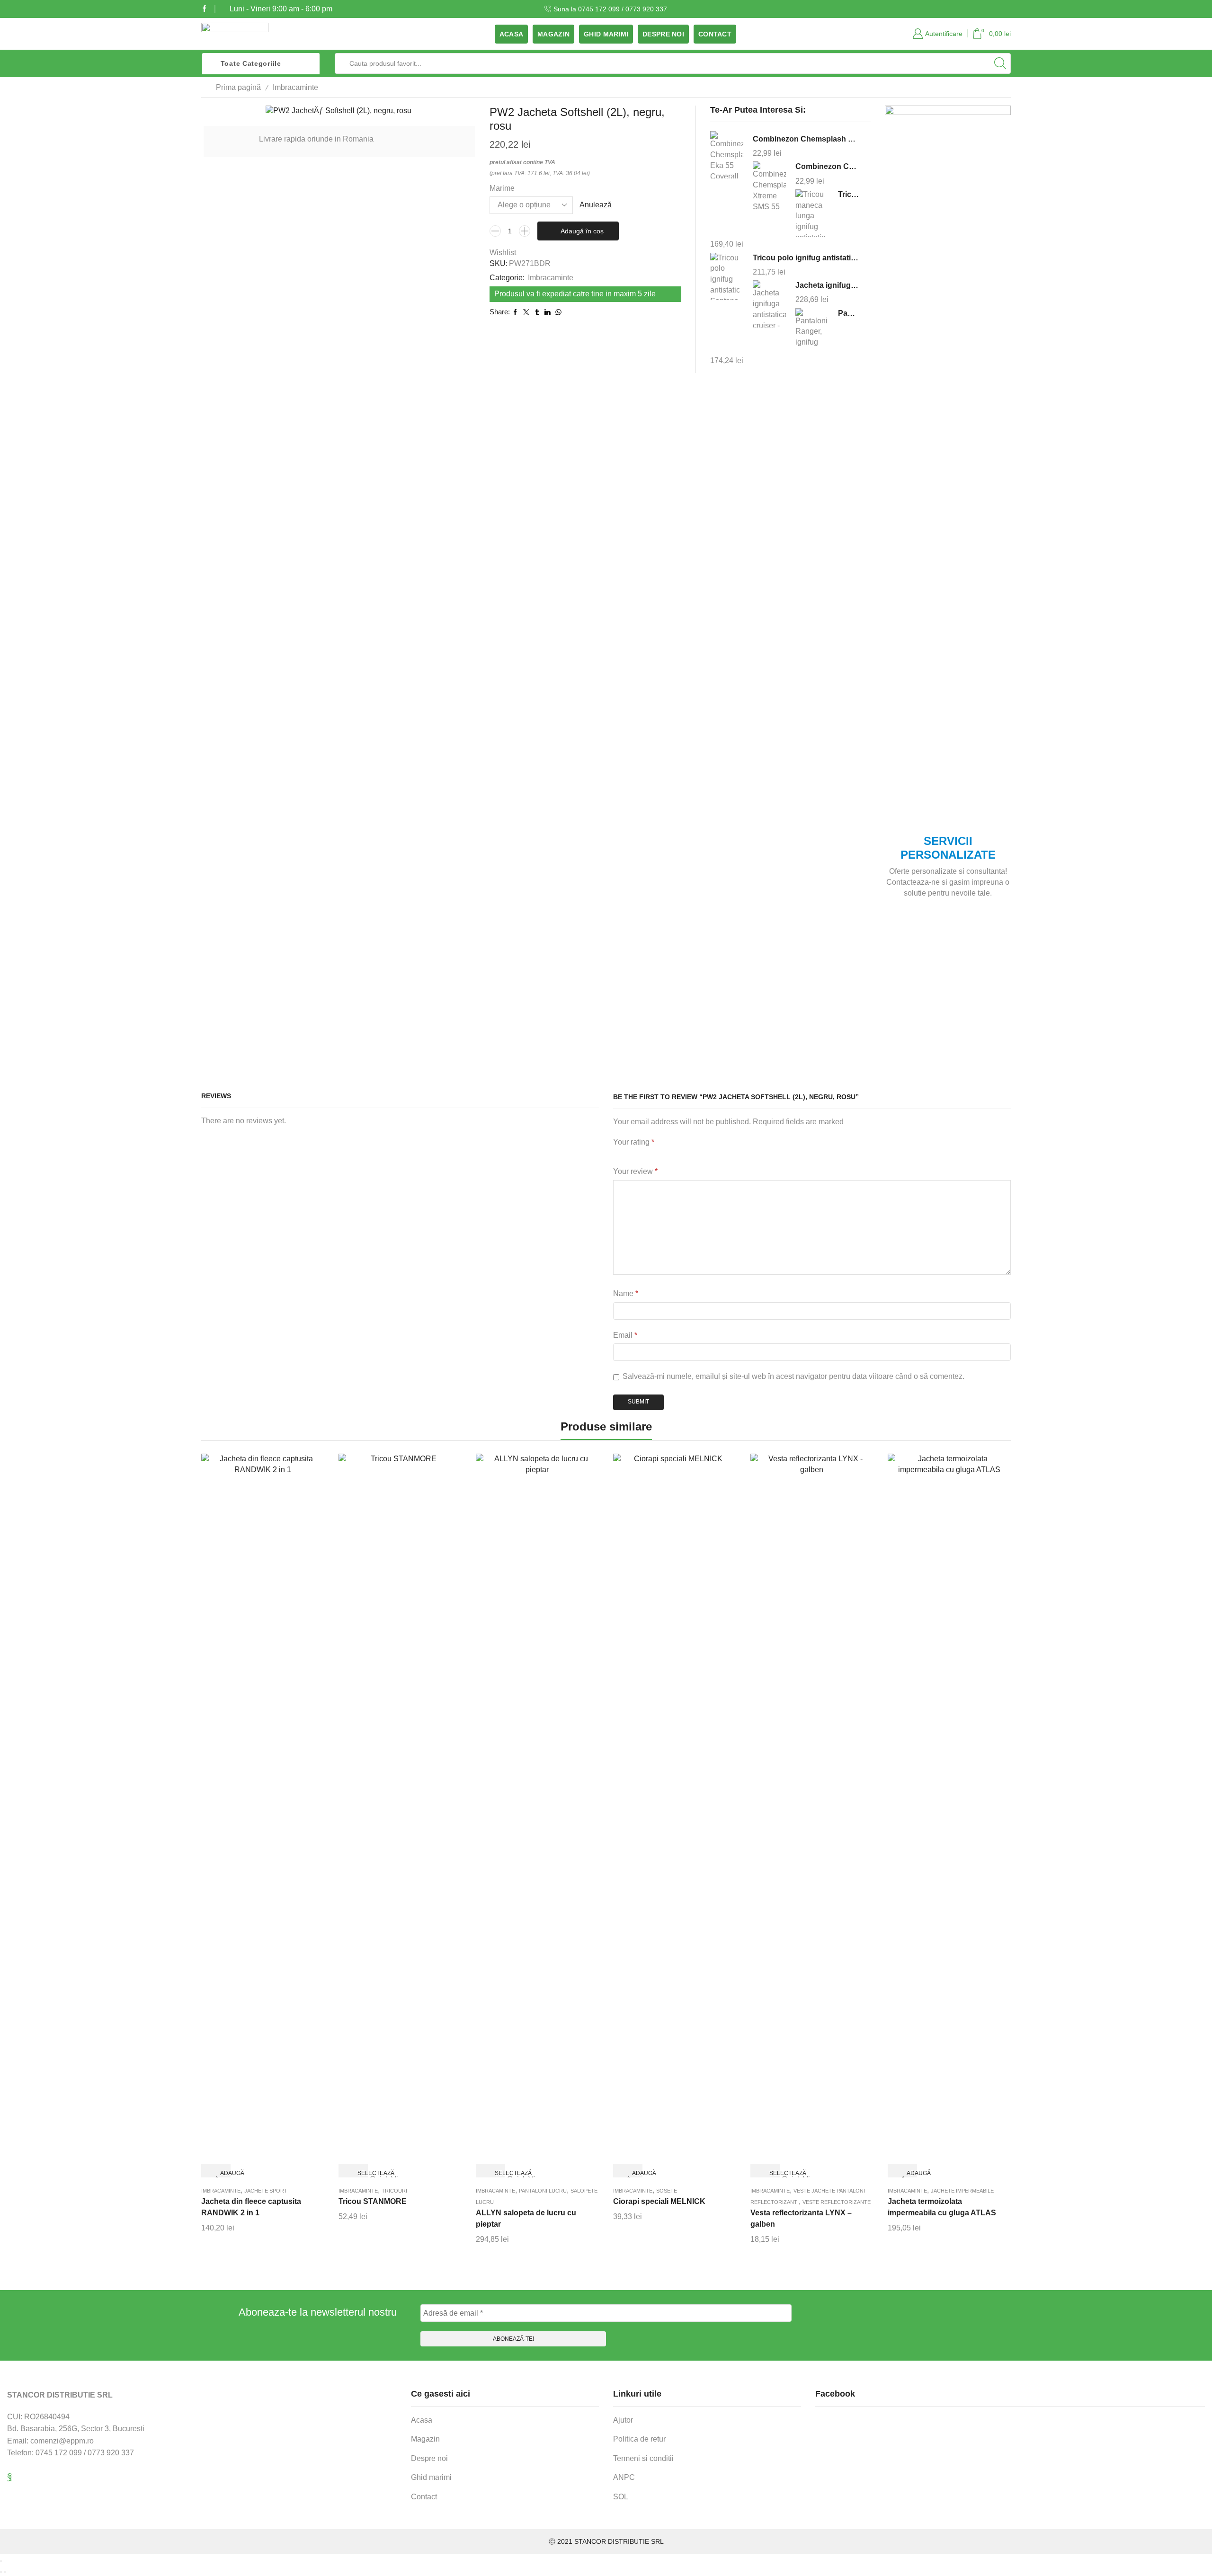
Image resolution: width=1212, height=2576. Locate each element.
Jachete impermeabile (962, 2191)
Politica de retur (639, 2439)
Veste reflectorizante (837, 2202)
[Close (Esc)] (1, 2561)
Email (625, 1335)
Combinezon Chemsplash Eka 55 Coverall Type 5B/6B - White (806, 139)
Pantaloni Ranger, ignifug (848, 313)
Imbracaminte (295, 87)
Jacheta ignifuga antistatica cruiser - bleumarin (827, 285)
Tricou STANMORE (373, 2201)
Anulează (596, 205)
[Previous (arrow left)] (1, 2572)
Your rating (634, 1142)
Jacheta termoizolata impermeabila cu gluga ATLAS (942, 2207)
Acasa (511, 34)
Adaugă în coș (582, 231)
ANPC (624, 2477)
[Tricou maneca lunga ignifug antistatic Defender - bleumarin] (812, 213)
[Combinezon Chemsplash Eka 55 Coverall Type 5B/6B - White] (727, 156)
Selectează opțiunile (361, 2174)
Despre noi (663, 34)
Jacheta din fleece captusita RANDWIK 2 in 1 (251, 2207)
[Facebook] (205, 9)
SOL (621, 2497)
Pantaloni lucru (543, 2191)
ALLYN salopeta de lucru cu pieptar (526, 2218)
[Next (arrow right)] (5, 2572)
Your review (635, 1171)
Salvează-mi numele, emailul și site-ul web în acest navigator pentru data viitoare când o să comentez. (793, 1376)
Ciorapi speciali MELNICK (659, 2201)
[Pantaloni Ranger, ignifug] (812, 330)
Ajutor (623, 2420)
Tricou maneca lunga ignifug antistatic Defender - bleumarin (848, 194)
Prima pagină (238, 87)
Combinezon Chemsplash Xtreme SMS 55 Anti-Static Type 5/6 (827, 166)
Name (626, 1293)
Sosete (667, 2191)
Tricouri (394, 2191)
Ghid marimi (606, 34)
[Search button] (1000, 63)
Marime (502, 188)
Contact (715, 34)
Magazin (553, 34)
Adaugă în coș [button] (223, 2174)
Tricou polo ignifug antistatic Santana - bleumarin (806, 258)
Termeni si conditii (643, 2458)
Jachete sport (266, 2191)
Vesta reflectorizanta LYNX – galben (801, 2218)
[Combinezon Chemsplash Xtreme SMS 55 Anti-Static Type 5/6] (769, 185)
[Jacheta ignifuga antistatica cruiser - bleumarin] (769, 304)
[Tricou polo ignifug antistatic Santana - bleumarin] (727, 276)
